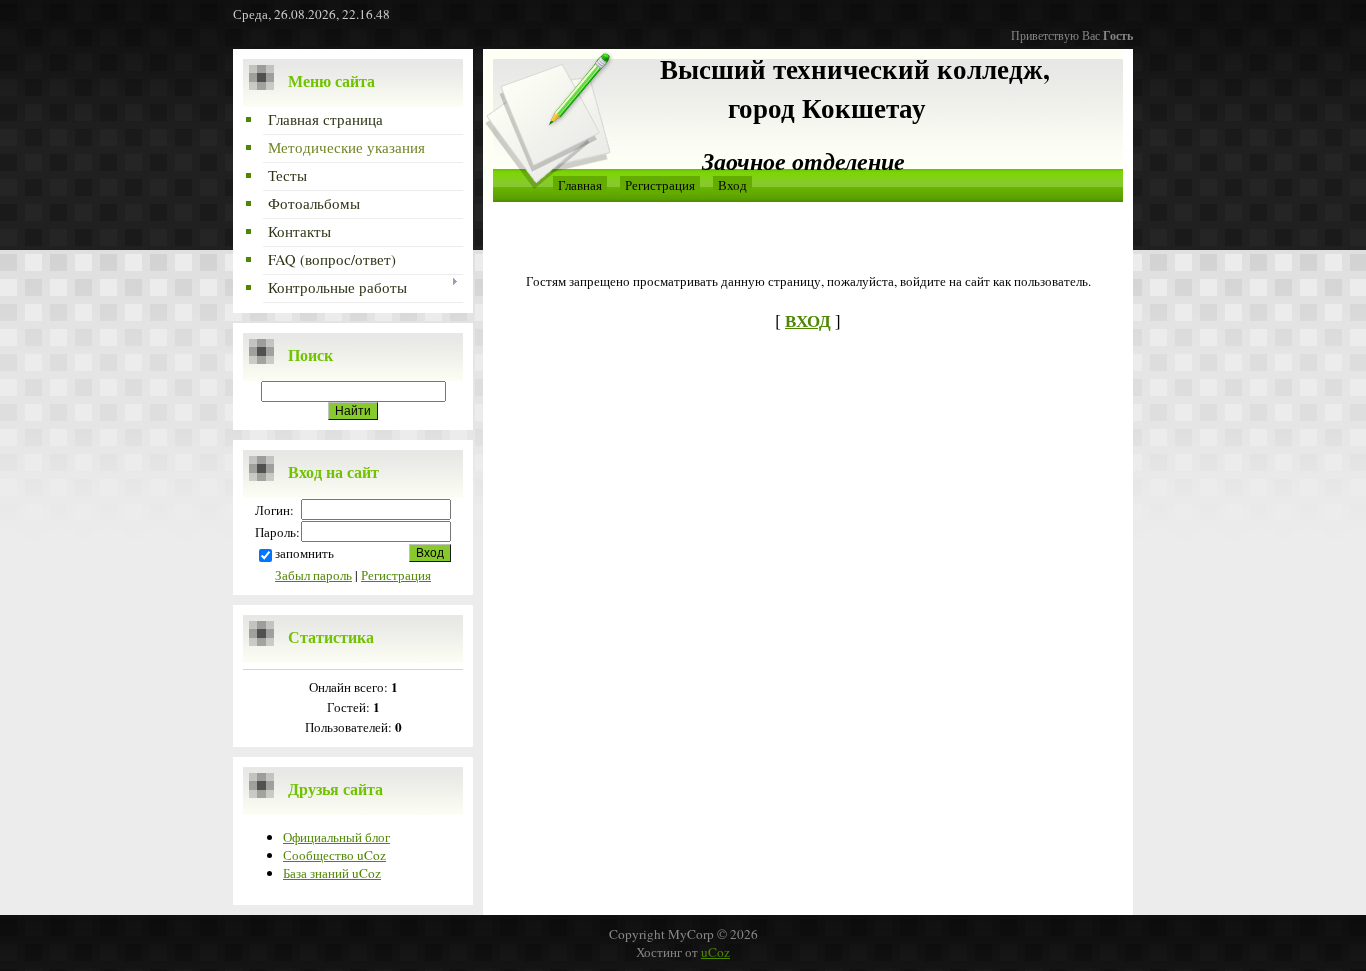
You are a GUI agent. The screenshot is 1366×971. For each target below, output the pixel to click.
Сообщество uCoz (334, 855)
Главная (580, 185)
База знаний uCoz (332, 873)
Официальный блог (336, 837)
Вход (732, 185)
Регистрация (396, 575)
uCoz (715, 952)
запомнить (304, 553)
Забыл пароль (313, 575)
